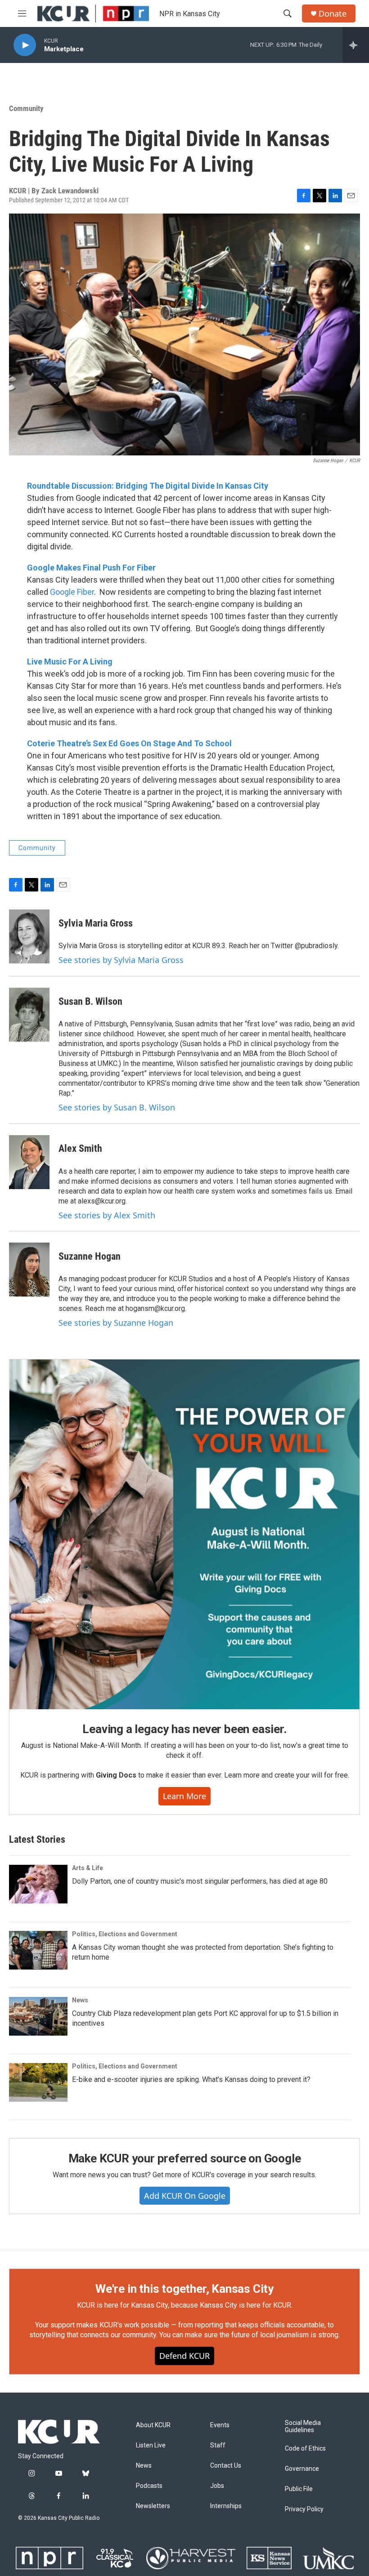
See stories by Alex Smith (107, 1215)
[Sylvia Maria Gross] (29, 936)
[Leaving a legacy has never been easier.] (184, 1534)
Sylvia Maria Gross (96, 923)
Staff (218, 2445)
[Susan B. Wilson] (29, 1015)
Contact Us (226, 2466)
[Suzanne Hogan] (29, 1270)
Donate (333, 14)
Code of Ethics (305, 2449)
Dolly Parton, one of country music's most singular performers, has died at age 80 (200, 1881)
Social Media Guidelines (303, 2427)
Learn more (184, 1796)
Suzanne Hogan (90, 1256)
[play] (25, 45)
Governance (302, 2469)
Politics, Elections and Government (125, 1934)
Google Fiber (72, 592)
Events (220, 2425)
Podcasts (149, 2486)
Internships (226, 2506)
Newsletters (153, 2506)
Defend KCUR (184, 2356)
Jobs (217, 2486)
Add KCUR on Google (185, 2196)
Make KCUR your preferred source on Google (185, 2158)
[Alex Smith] (29, 1162)
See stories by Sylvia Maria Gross (121, 960)
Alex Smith (80, 1148)
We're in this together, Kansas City (184, 2289)
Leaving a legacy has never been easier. (184, 1729)
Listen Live (151, 2445)
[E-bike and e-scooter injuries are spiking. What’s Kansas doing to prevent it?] (38, 2082)
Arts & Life (88, 1868)
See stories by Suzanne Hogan (116, 1323)
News (80, 2000)
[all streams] (356, 45)
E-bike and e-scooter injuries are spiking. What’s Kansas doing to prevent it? (191, 2079)
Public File (299, 2489)
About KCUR (153, 2425)
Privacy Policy (304, 2509)
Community (26, 108)
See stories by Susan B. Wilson (117, 1107)
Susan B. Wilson (90, 1001)
